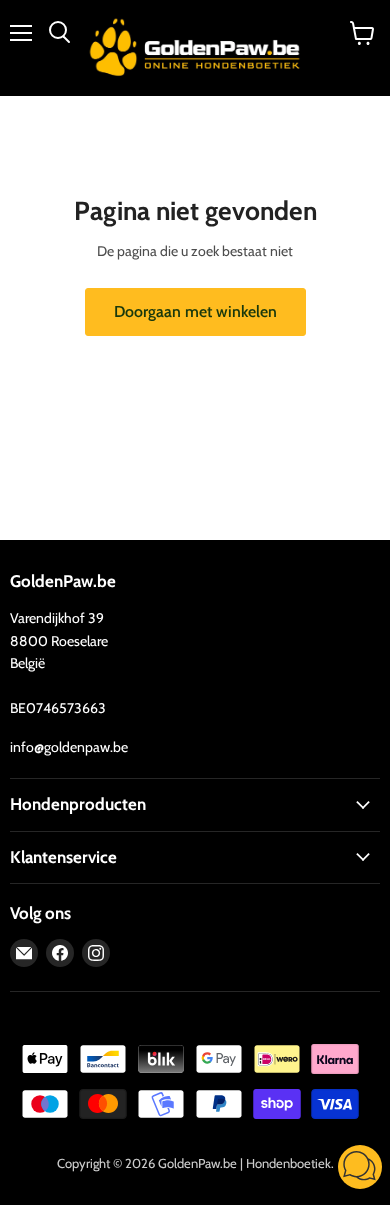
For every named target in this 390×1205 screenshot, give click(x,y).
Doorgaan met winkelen (195, 311)
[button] (360, 1169)
